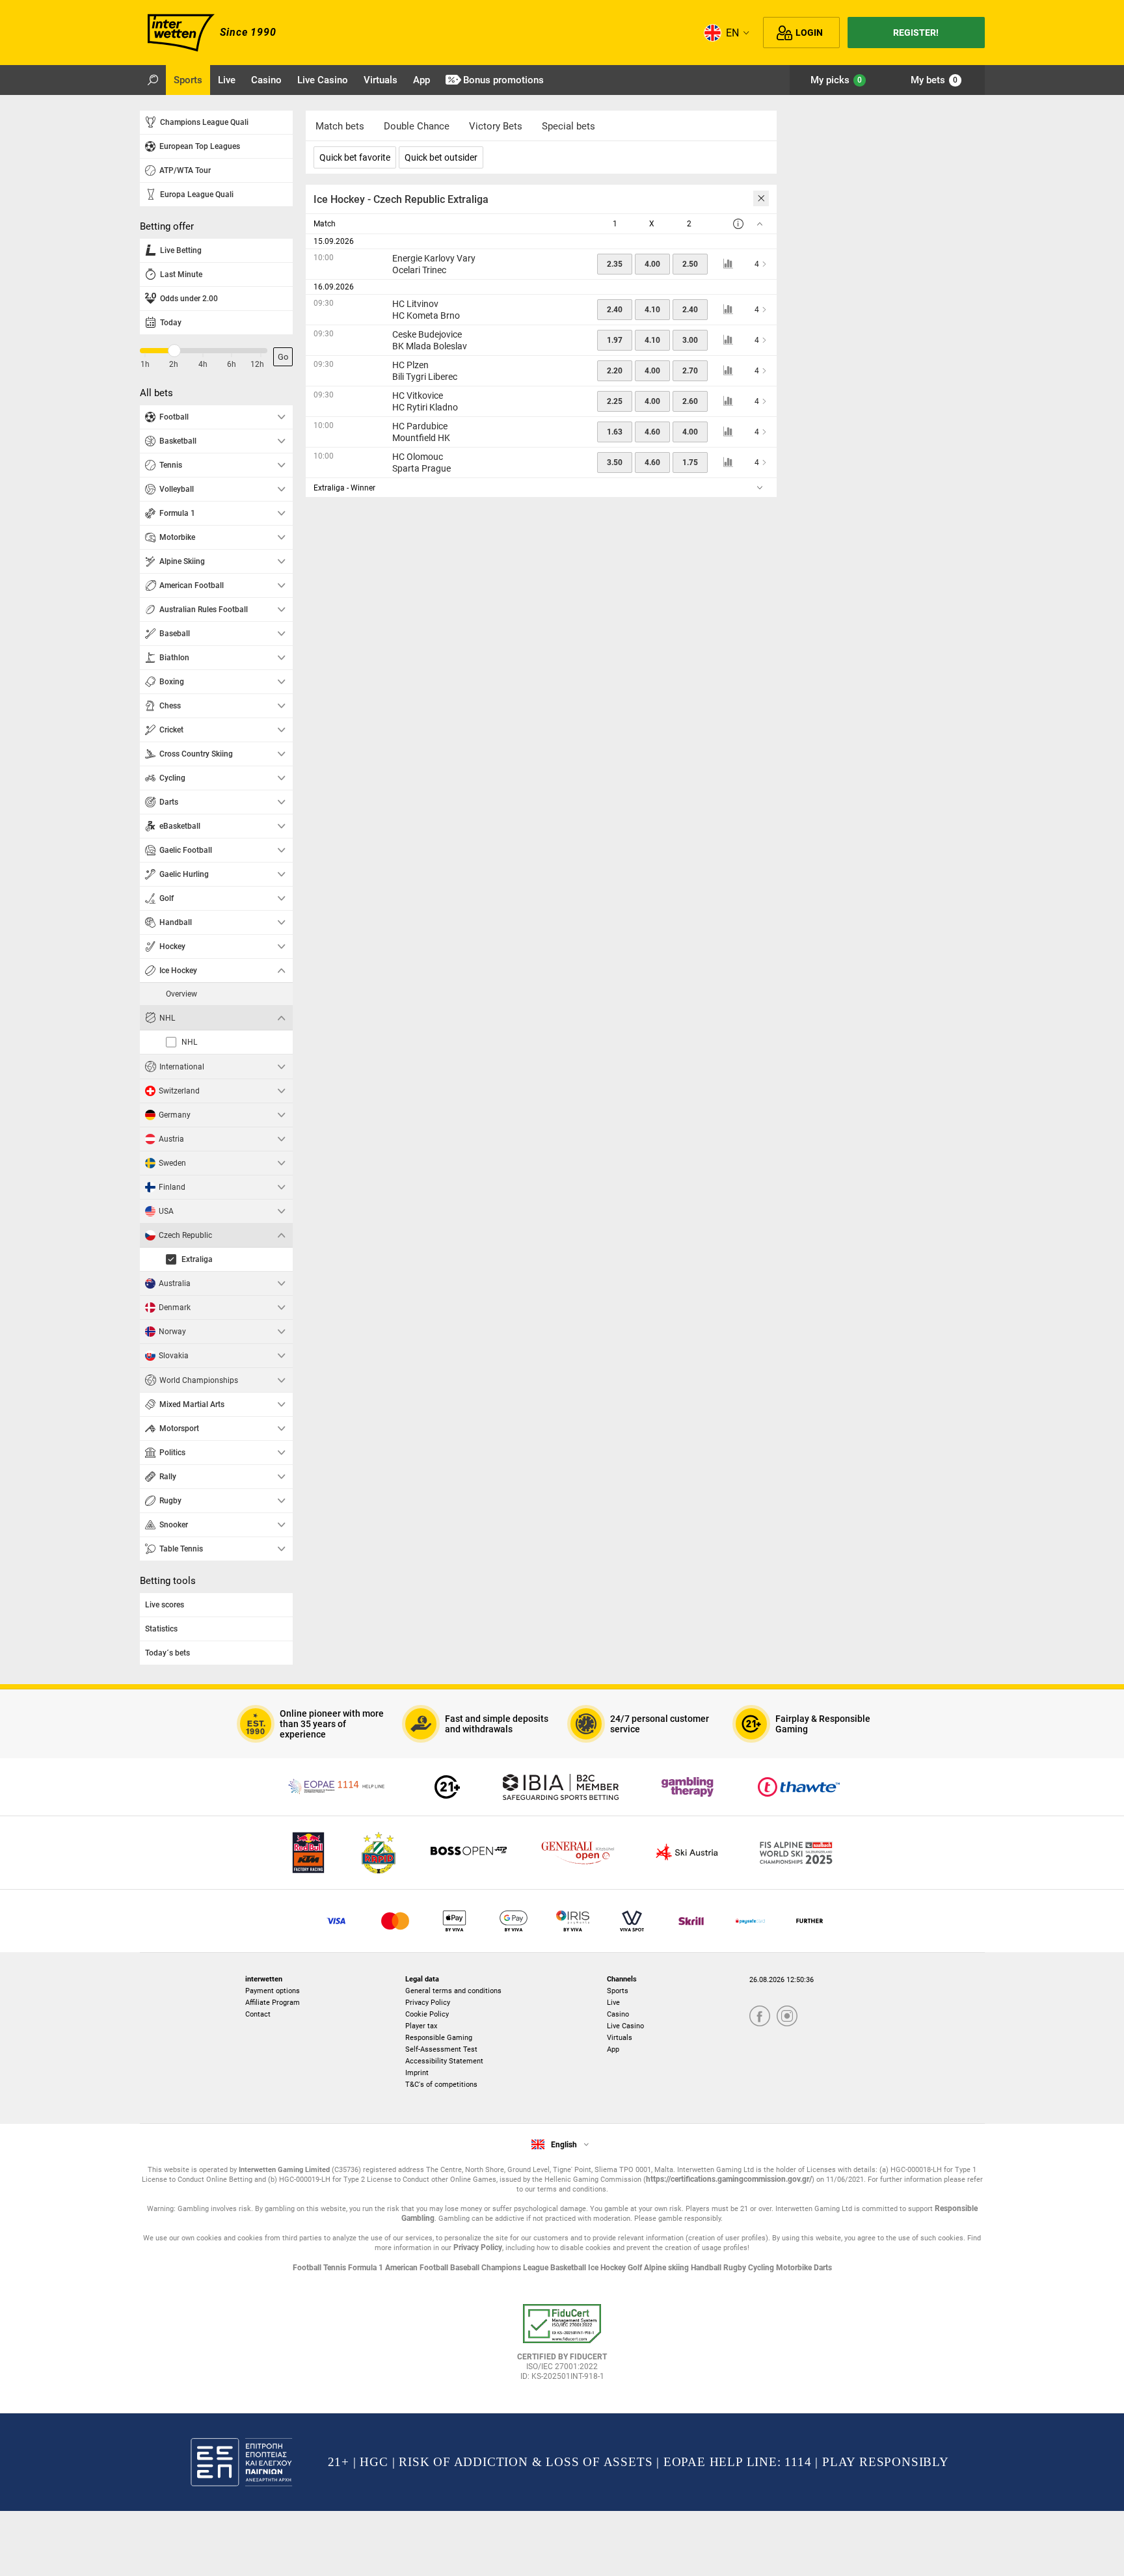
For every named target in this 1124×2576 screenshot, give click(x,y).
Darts (823, 2268)
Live (613, 2003)
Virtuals (620, 2038)
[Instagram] (787, 2017)
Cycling (762, 2268)
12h (257, 364)
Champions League (516, 2268)
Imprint (417, 2073)
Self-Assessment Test (441, 2049)
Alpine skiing (667, 2268)
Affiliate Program (273, 2003)
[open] (562, 2347)
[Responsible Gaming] (447, 1787)
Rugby (736, 2268)
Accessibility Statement (444, 2061)
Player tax (421, 2026)
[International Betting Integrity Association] (561, 1787)
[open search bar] (153, 80)
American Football (418, 2268)
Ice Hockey (608, 2268)
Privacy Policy (428, 2003)
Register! (916, 33)
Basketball (569, 2268)
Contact (258, 2014)
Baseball (466, 2268)
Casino (618, 2014)
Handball (707, 2268)
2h (174, 364)
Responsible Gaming (439, 2038)
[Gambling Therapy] (688, 1787)
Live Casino (625, 2026)
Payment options (273, 1991)
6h (232, 364)
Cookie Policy (427, 2014)
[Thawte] (799, 1787)
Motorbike (795, 2268)
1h (145, 364)
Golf (636, 2268)
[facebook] (760, 2017)
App (613, 2049)
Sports (618, 1991)
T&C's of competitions (441, 2085)
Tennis (336, 2268)
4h (203, 364)
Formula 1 (367, 2268)
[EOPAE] (338, 1787)
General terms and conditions (453, 1991)
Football (308, 2268)
